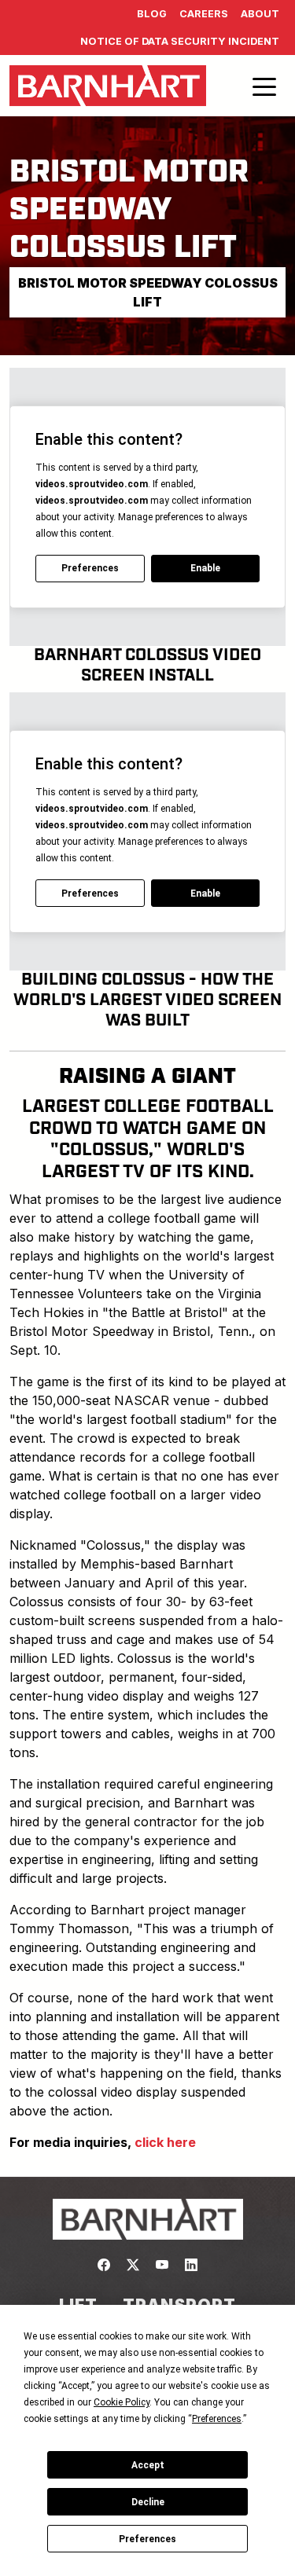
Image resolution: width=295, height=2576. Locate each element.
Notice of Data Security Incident (180, 41)
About (260, 14)
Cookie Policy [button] (122, 2402)
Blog (152, 14)
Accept (148, 2465)
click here (165, 2142)
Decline (148, 2502)
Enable (205, 568)
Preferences (147, 2539)
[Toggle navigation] (264, 86)
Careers (204, 14)
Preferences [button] (217, 2419)
